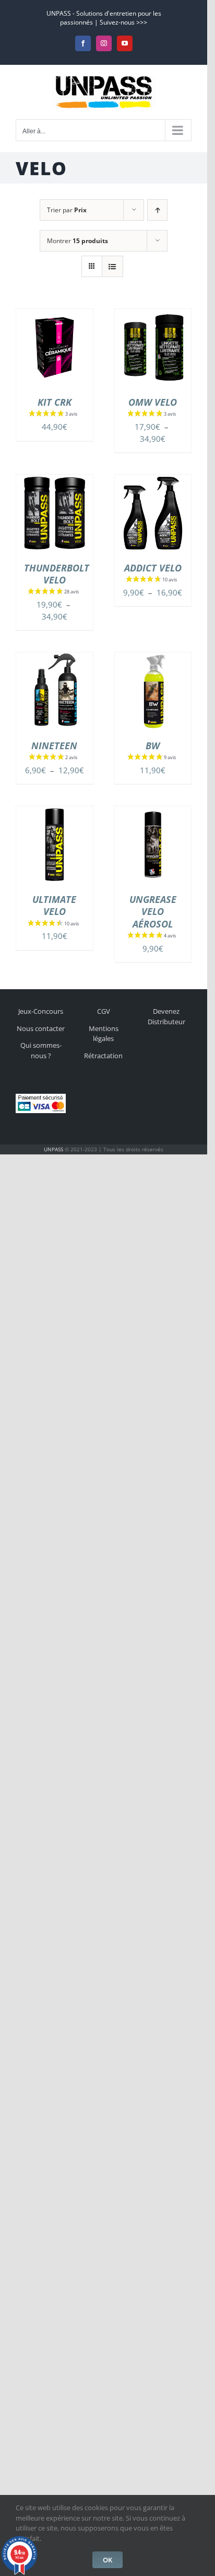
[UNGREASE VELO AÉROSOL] (153, 812)
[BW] (153, 658)
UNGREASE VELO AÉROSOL (153, 912)
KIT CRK (55, 402)
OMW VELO (153, 402)
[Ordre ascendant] (157, 210)
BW (153, 746)
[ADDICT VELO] (153, 480)
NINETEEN (54, 746)
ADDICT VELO (153, 568)
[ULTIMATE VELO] (55, 812)
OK (107, 2560)
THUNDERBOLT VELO (57, 574)
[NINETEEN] (55, 658)
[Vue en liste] (112, 266)
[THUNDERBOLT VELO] (55, 480)
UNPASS (53, 1149)
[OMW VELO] (153, 315)
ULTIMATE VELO (54, 905)
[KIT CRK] (55, 315)
